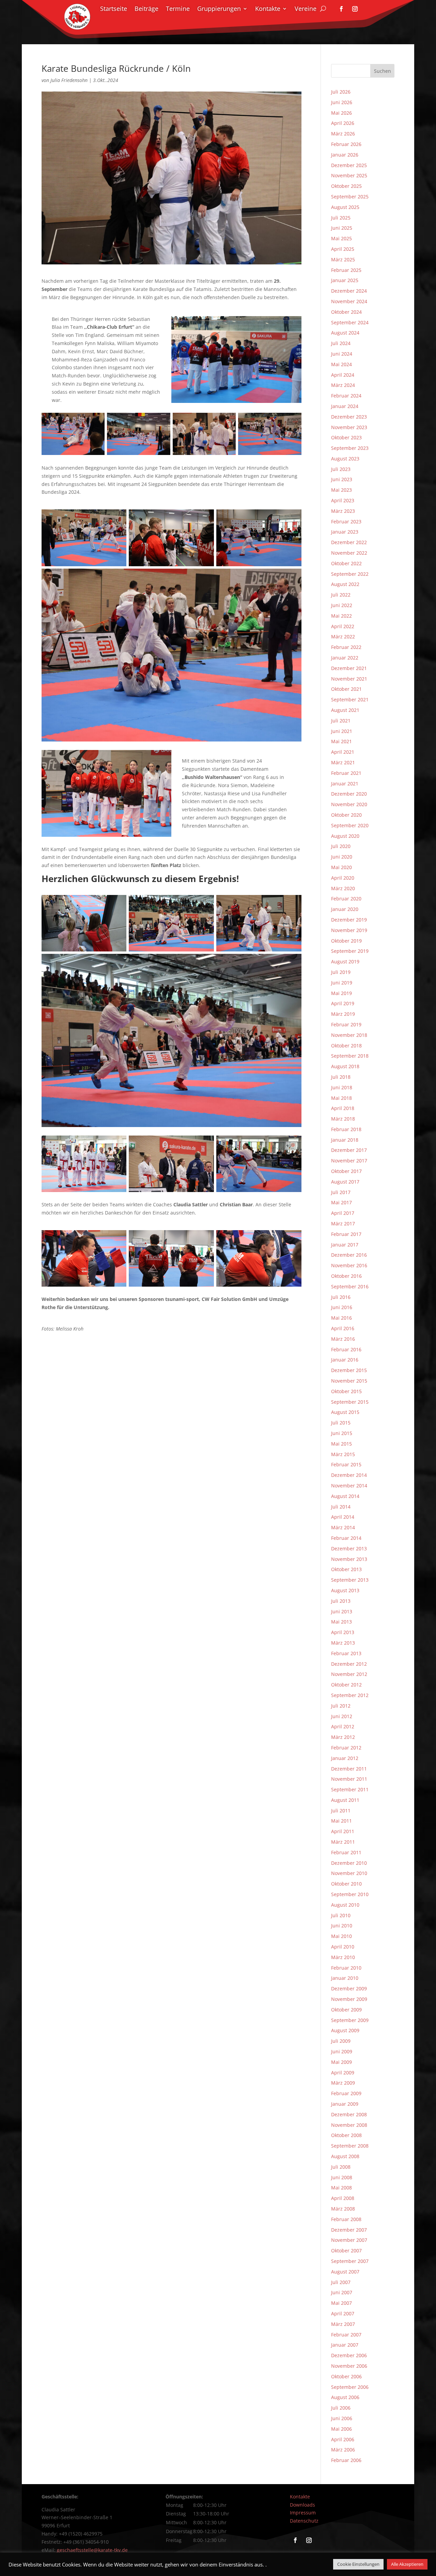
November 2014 (349, 1486)
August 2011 (345, 1800)
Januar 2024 (345, 406)
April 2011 (343, 1831)
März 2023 (343, 511)
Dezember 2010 (349, 1863)
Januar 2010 (345, 1978)
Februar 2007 (346, 2335)
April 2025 (343, 249)
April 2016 (343, 1328)
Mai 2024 (341, 364)
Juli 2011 (341, 1811)
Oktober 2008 (346, 2135)
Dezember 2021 (349, 668)
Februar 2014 (346, 1538)
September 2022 (350, 574)
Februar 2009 (346, 2093)
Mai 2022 (341, 616)
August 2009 (345, 2030)
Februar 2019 (346, 1024)
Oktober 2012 (346, 1685)
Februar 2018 (346, 1129)
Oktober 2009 (346, 2010)
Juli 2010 (341, 1915)
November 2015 (349, 1381)
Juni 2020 (342, 857)
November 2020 (349, 804)
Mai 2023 (341, 490)
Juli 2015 (341, 1423)
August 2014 (345, 1496)
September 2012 (350, 1695)
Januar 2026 (345, 155)
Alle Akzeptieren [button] (407, 2564)
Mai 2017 (341, 1202)
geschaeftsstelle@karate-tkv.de (92, 2550)
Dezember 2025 (349, 165)
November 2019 (349, 930)
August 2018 (345, 1066)
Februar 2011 (346, 1852)
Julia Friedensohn (69, 80)
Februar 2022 (346, 647)
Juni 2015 (342, 1433)
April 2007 (343, 2313)
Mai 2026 (341, 113)
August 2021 (345, 710)
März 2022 (343, 637)
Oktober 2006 (346, 2376)
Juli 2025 (341, 218)
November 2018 (349, 1035)
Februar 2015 (346, 1464)
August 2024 (345, 333)
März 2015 (343, 1454)
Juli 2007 (341, 2282)
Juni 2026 (342, 102)
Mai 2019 (341, 993)
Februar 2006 (346, 2460)
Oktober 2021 (346, 689)
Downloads (302, 2505)
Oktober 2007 (346, 2251)
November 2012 (349, 1674)
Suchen (383, 71)
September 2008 (350, 2146)
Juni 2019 (342, 983)
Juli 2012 (341, 1706)
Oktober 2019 (346, 941)
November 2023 (349, 427)
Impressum (303, 2513)
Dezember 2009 (349, 1988)
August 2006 (345, 2397)
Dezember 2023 (349, 417)
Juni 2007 (342, 2292)
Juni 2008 (342, 2177)
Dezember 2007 (349, 2230)
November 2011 (349, 1779)
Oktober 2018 (346, 1046)
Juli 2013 (341, 1601)
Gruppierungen (219, 9)
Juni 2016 (342, 1307)
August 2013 (345, 1590)
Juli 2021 (341, 721)
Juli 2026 (341, 92)
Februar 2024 (346, 396)
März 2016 (343, 1339)
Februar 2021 (346, 773)
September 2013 (350, 1580)
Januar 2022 (345, 658)
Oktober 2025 (346, 186)
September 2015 (350, 1402)
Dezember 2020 (349, 794)
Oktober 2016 (346, 1276)
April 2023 (343, 500)
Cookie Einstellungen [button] (358, 2564)
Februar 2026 (346, 144)
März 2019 (343, 1014)
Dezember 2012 (349, 1664)
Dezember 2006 (349, 2355)
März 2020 (343, 888)
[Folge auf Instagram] (355, 9)
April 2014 (343, 1517)
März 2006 (343, 2450)
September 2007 (350, 2261)
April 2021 (343, 752)
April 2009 (343, 2073)
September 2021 (350, 699)
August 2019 (345, 961)
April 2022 (343, 626)
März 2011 (343, 1842)
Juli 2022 (341, 595)
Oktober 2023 (346, 437)
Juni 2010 (342, 1926)
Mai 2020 (341, 867)
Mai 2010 (341, 1936)
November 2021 (349, 679)
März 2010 (343, 1957)
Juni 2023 (342, 479)
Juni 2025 (342, 228)
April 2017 (343, 1213)
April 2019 (343, 1003)
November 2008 (349, 2125)
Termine (178, 9)
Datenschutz (304, 2521)
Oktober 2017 (346, 1171)
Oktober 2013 (346, 1569)
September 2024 (350, 322)
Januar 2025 (345, 280)
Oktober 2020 (346, 815)
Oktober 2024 (346, 312)
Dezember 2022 (349, 542)
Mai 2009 (341, 2062)
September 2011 (350, 1789)
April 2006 (343, 2439)
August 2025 (345, 207)
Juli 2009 (341, 2041)
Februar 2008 (346, 2219)
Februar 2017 (346, 1234)
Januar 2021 (345, 784)
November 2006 (349, 2366)
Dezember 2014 (349, 1475)
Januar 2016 (345, 1360)
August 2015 (345, 1412)
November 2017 (349, 1161)
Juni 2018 (342, 1087)
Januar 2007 (345, 2345)
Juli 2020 (341, 846)
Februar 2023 (346, 521)
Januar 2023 (345, 532)
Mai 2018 (341, 1098)
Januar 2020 (345, 909)
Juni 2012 (342, 1716)
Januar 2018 (345, 1140)
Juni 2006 (342, 2418)
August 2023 (345, 459)
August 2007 (345, 2272)
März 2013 (343, 1643)
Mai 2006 (341, 2429)
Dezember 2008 (349, 2114)
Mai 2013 (341, 1622)
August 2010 (345, 1905)
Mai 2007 (341, 2303)
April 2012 (343, 1726)
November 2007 (349, 2240)
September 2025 (350, 197)
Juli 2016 (341, 1297)
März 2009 (343, 2083)
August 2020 (345, 836)
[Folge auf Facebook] (341, 9)
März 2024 (343, 385)
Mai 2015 (341, 1444)
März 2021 (343, 762)
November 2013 (349, 1559)
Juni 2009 (342, 2051)
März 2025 (343, 259)
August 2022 (345, 584)
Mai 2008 (341, 2188)
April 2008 (343, 2198)
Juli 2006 (341, 2408)
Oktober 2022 (346, 563)
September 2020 (350, 825)
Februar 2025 (346, 270)
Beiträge (146, 9)
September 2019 (350, 951)
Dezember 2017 (349, 1150)
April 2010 (343, 1947)
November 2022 (349, 553)
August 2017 (345, 1182)
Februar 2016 (346, 1349)
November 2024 (349, 301)
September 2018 (350, 1056)
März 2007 (343, 2324)
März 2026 (343, 134)
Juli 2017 (341, 1192)
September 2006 (350, 2387)
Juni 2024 (342, 354)
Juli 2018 (341, 1077)
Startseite (114, 9)
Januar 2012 (345, 1758)
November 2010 (349, 1873)
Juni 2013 (342, 1611)
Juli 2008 (341, 2167)
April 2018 (343, 1108)
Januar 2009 (345, 2104)
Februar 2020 (346, 899)
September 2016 (350, 1286)
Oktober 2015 (346, 1391)
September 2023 (350, 448)
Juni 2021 (342, 731)
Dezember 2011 (349, 1769)
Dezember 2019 (349, 920)
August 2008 (345, 2156)
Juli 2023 (341, 469)
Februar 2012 (346, 1748)
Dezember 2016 (349, 1255)
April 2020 (343, 878)
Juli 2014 (341, 1507)
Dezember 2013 (349, 1548)
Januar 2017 (345, 1245)
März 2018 (343, 1119)
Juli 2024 (341, 343)
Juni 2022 (342, 605)
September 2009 (350, 2020)
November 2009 (349, 1999)
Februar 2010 (346, 1968)
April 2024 (343, 375)
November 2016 (349, 1265)
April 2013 (343, 1632)
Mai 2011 (341, 1821)
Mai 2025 (341, 238)
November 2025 (349, 175)
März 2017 (343, 1224)
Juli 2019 (341, 972)
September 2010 (350, 1894)
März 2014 (343, 1527)
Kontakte (268, 9)
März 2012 (343, 1737)
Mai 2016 (341, 1318)
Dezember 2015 (349, 1370)
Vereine (306, 9)
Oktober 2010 (346, 1884)
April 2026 (343, 123)
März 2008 (343, 2209)
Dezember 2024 (349, 291)
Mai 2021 (341, 741)
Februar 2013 (346, 1653)
